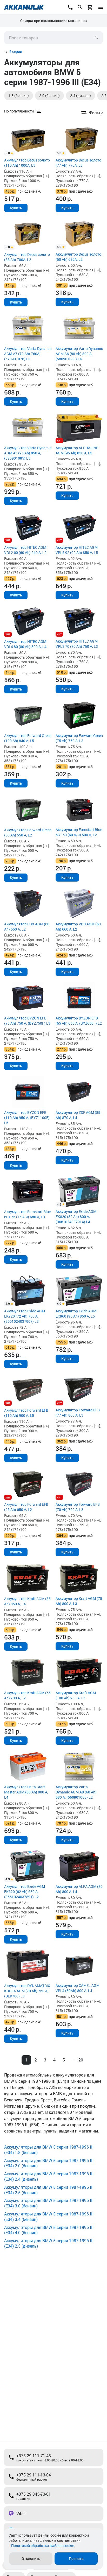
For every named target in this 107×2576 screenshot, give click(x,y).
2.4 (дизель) (81, 96)
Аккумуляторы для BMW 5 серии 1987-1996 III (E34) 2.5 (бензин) (49, 2190)
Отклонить (31, 2559)
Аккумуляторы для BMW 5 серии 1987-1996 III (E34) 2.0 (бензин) (49, 2163)
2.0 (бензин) (49, 96)
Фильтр (96, 112)
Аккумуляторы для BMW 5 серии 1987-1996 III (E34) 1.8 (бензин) (49, 2150)
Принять (76, 2559)
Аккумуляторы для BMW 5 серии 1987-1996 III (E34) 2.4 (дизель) (49, 2176)
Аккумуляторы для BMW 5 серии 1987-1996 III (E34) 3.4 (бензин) (49, 2216)
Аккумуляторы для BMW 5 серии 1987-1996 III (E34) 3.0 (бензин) (49, 2203)
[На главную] (24, 7)
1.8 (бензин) (19, 96)
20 (81, 2060)
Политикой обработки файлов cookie (43, 2546)
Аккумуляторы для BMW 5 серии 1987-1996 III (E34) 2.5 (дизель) (49, 2243)
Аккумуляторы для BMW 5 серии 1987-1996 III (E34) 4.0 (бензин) (49, 2230)
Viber (21, 2513)
